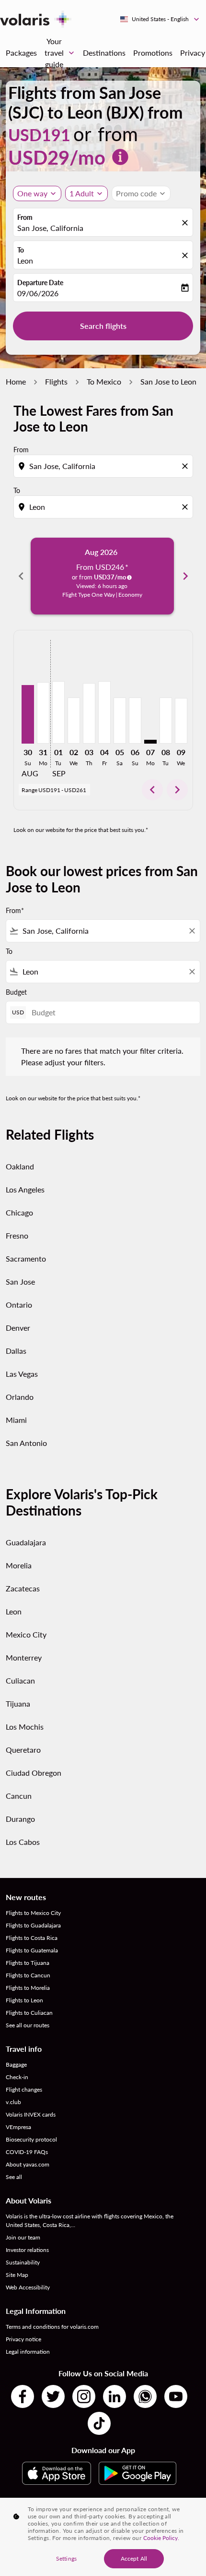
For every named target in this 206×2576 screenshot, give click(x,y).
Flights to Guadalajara (33, 1925)
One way (32, 193)
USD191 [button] (39, 135)
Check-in (17, 2077)
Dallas (16, 1351)
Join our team (23, 2237)
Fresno (17, 1235)
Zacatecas (23, 1588)
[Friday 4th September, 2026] (104, 712)
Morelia (19, 1565)
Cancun (19, 1796)
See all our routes (28, 2025)
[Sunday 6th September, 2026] (135, 721)
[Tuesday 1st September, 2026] (58, 712)
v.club (13, 2102)
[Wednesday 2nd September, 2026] (74, 721)
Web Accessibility (28, 2287)
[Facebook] (23, 2396)
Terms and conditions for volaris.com (52, 2327)
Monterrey (24, 1657)
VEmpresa (18, 2127)
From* (15, 910)
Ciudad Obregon (34, 1773)
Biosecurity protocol (31, 2139)
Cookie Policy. (161, 2538)
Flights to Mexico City (33, 1913)
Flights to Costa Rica (32, 1938)
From (25, 217)
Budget (16, 992)
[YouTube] (176, 2396)
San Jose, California (50, 228)
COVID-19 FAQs (27, 2152)
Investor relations (27, 2250)
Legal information (28, 2352)
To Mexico (104, 381)
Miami (16, 1420)
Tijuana (18, 1703)
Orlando (20, 1397)
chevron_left (21, 576)
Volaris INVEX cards (31, 2114)
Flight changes (24, 2089)
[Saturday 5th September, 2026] (120, 721)
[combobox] (104, 466)
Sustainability (23, 2262)
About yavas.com (28, 2164)
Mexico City (26, 1634)
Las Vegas (22, 1374)
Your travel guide (60, 53)
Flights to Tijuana (28, 1963)
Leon (25, 260)
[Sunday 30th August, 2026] (28, 715)
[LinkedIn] (114, 2396)
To (21, 250)
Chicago (19, 1212)
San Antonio (26, 1443)
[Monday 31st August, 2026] (43, 713)
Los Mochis (25, 1727)
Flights (56, 381)
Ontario (19, 1305)
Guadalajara (26, 1542)
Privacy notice (23, 2339)
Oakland (20, 1166)
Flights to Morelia (28, 1988)
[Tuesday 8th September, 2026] (166, 721)
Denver (18, 1328)
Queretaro (23, 1750)
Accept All (134, 2558)
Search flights (103, 326)
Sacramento (26, 1258)
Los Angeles (25, 1189)
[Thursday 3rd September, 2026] (89, 713)
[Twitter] (53, 2396)
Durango (20, 1819)
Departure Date (40, 283)
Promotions (153, 53)
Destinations (104, 53)
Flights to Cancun (28, 1975)
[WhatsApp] (145, 2396)
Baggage (16, 2064)
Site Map (17, 2275)
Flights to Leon (24, 2000)
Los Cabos (23, 1842)
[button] (86, 193)
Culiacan (20, 1680)
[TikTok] (99, 2423)
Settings (66, 2558)
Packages (21, 53)
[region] (103, 2537)
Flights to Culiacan (29, 2013)
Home (16, 381)
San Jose (20, 1282)
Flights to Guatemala (32, 1950)
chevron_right (185, 576)
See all (14, 2177)
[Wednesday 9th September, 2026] (181, 721)
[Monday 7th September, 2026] (150, 742)
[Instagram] (84, 2396)
